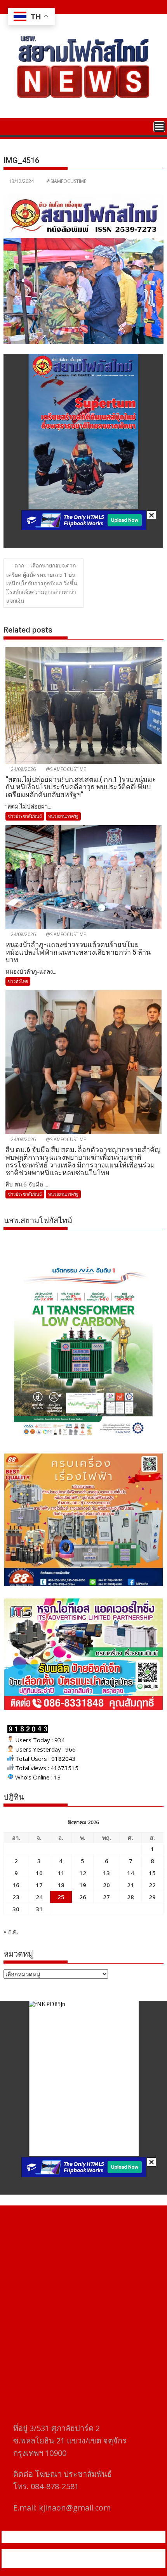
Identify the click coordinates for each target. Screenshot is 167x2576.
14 (130, 1873)
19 (83, 1885)
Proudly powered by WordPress (52, 2554)
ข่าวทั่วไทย (18, 981)
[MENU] (159, 127)
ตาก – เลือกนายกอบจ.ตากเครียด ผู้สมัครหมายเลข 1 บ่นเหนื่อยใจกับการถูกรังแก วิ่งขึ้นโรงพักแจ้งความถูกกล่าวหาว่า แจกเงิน (42, 583)
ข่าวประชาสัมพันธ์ (25, 816)
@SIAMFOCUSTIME (66, 181)
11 (61, 1873)
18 (61, 1885)
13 (106, 1873)
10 (39, 1873)
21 (130, 1885)
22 (152, 1885)
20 (106, 1885)
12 (83, 1873)
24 (39, 1897)
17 (39, 1885)
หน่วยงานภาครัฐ (63, 816)
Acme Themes (83, 2563)
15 (152, 1873)
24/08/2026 (23, 769)
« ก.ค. (11, 1931)
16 (16, 1885)
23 (16, 1897)
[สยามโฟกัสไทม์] (11, 126)
